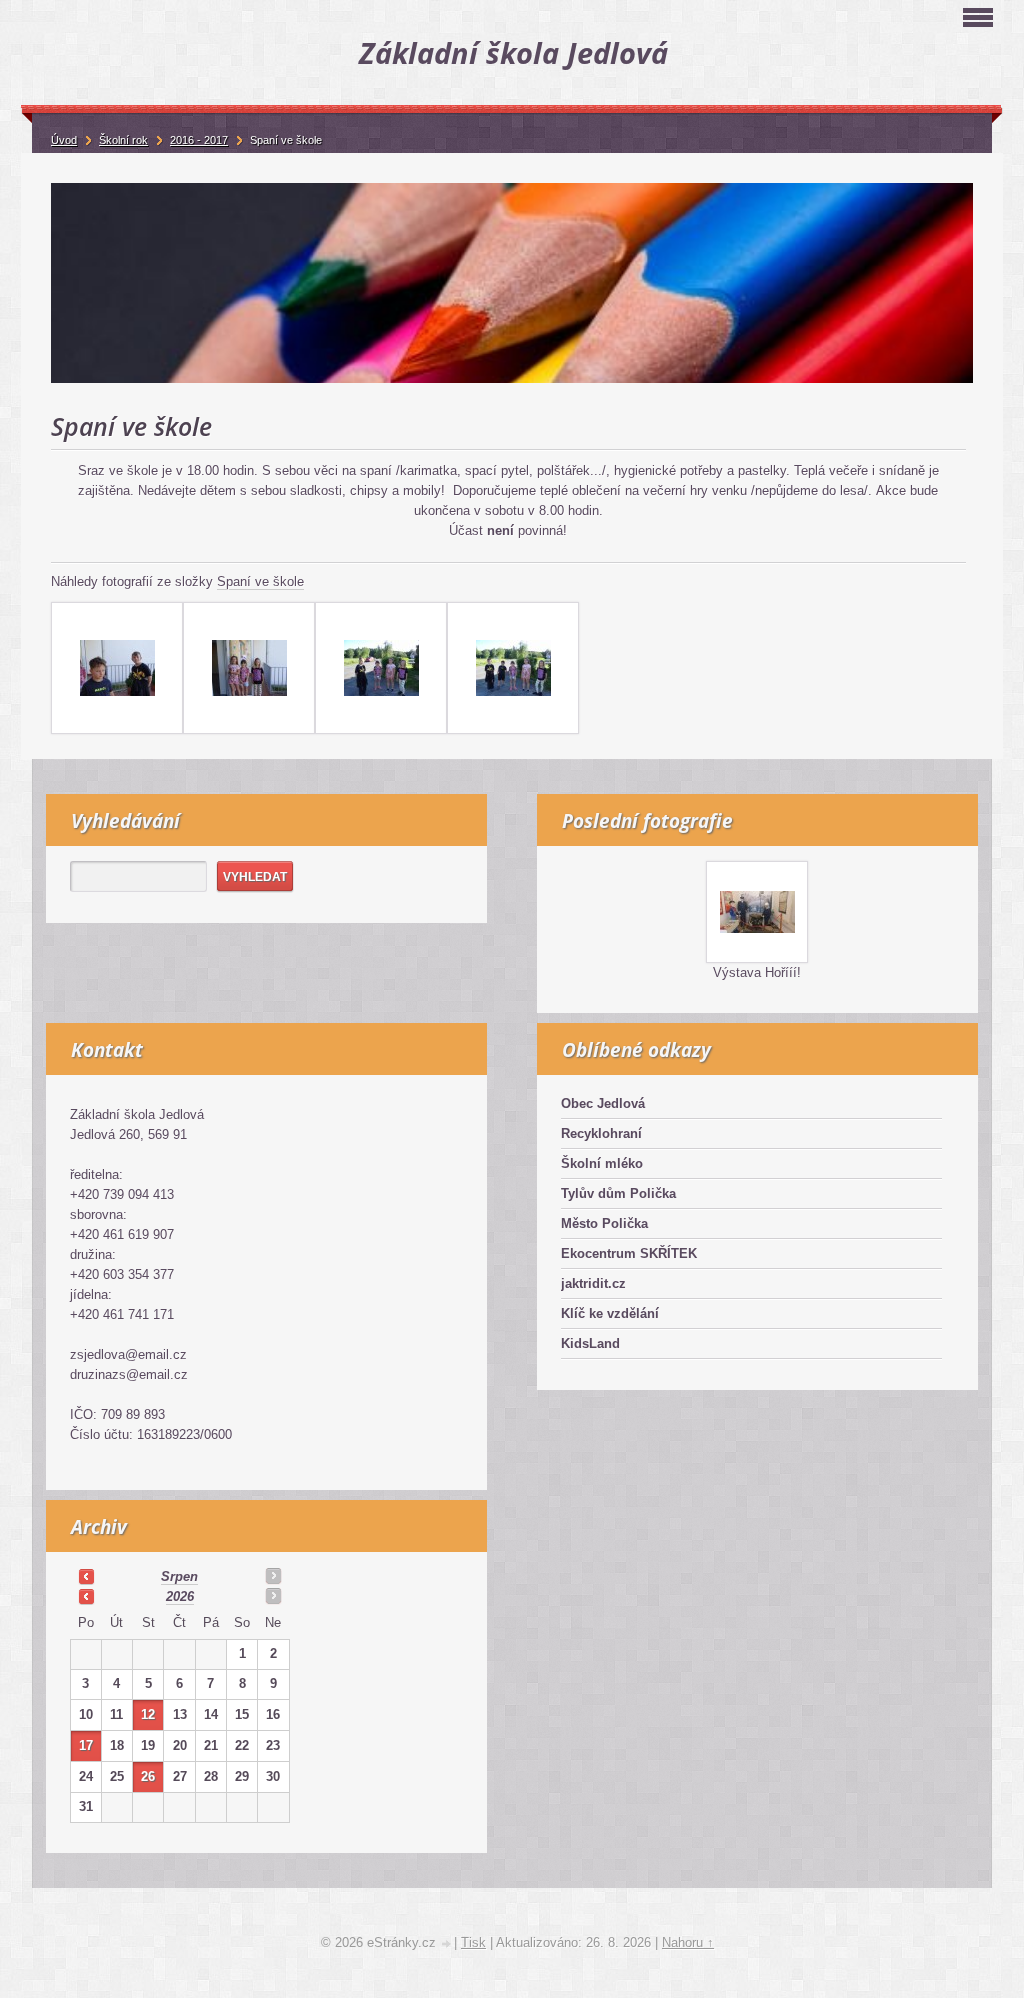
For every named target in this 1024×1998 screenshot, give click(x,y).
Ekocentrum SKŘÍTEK (629, 1253)
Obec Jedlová (603, 1103)
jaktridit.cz (593, 1283)
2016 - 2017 (199, 140)
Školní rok (123, 140)
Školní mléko (602, 1163)
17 (86, 1745)
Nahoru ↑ (688, 1942)
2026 (180, 1596)
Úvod (64, 140)
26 (148, 1776)
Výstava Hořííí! (757, 972)
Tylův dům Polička (618, 1193)
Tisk (473, 1942)
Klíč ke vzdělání (610, 1313)
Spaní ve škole (260, 581)
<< (86, 1576)
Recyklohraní (601, 1133)
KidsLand (590, 1343)
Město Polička (604, 1223)
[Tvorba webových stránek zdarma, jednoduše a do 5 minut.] (447, 1944)
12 (148, 1714)
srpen (179, 1576)
